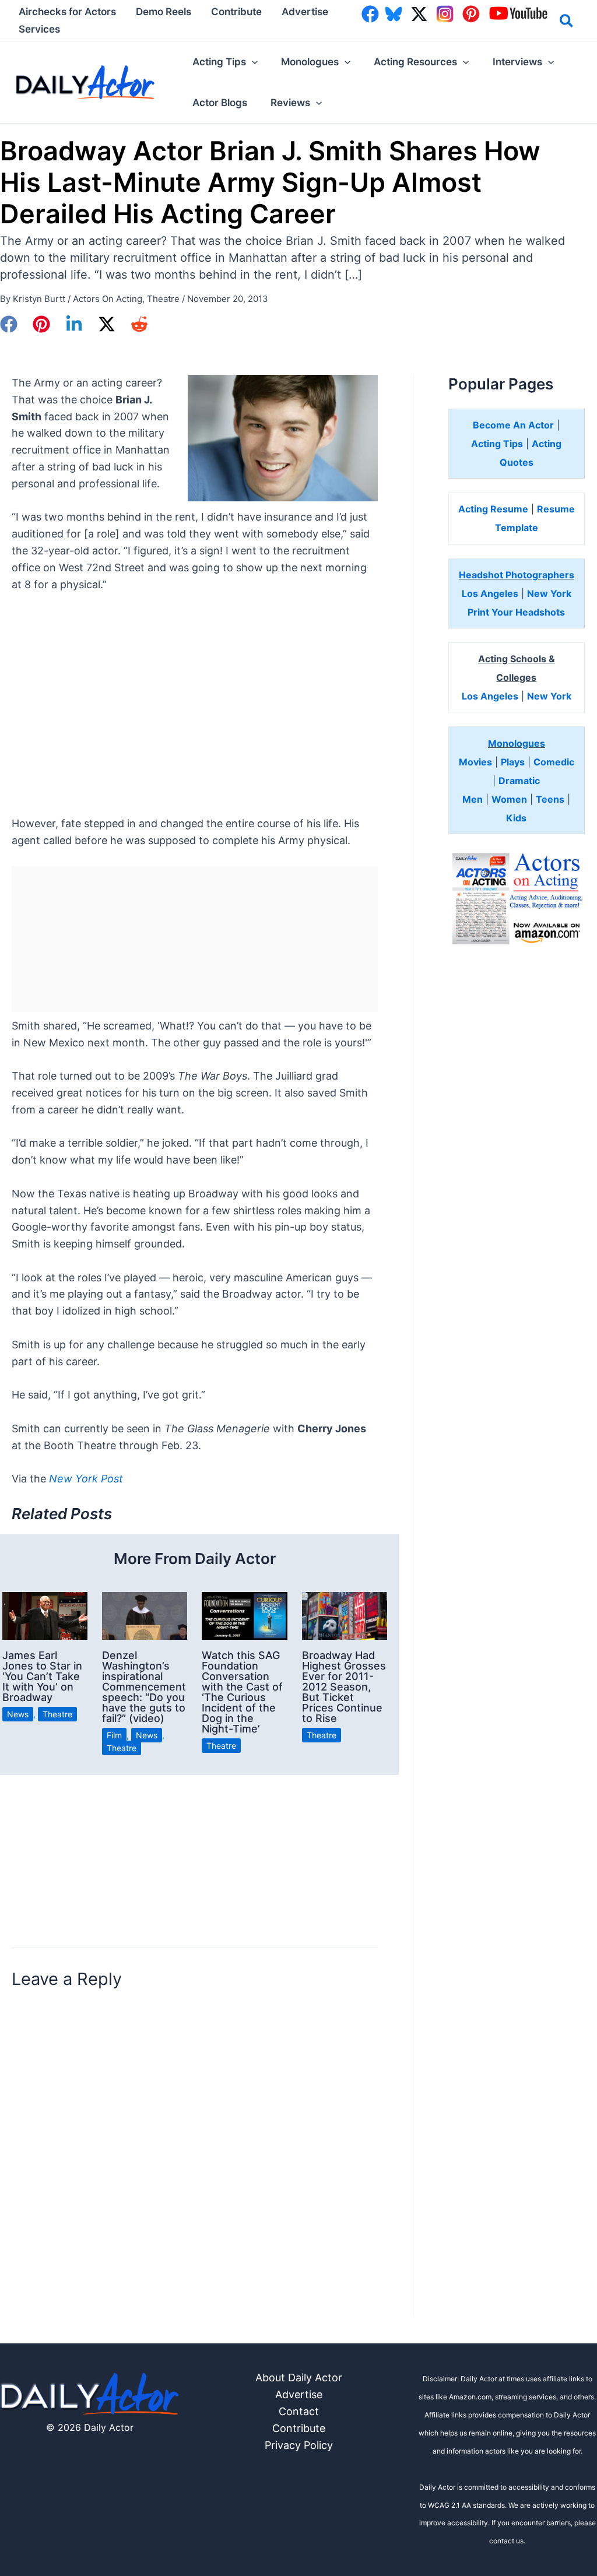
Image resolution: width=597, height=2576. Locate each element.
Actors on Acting (108, 299)
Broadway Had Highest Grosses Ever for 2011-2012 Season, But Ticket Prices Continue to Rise (344, 1687)
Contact (299, 2411)
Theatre (163, 299)
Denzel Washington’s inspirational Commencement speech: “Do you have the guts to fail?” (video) (144, 1687)
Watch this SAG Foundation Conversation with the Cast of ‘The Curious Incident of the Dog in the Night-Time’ (242, 1692)
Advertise (299, 2394)
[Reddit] (139, 324)
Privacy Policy (299, 2445)
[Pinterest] (41, 324)
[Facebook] (9, 324)
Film (114, 1735)
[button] (567, 23)
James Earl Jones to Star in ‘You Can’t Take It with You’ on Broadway (42, 1676)
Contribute (299, 2428)
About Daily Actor (299, 2378)
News (18, 1714)
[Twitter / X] (107, 324)
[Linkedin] (74, 324)
